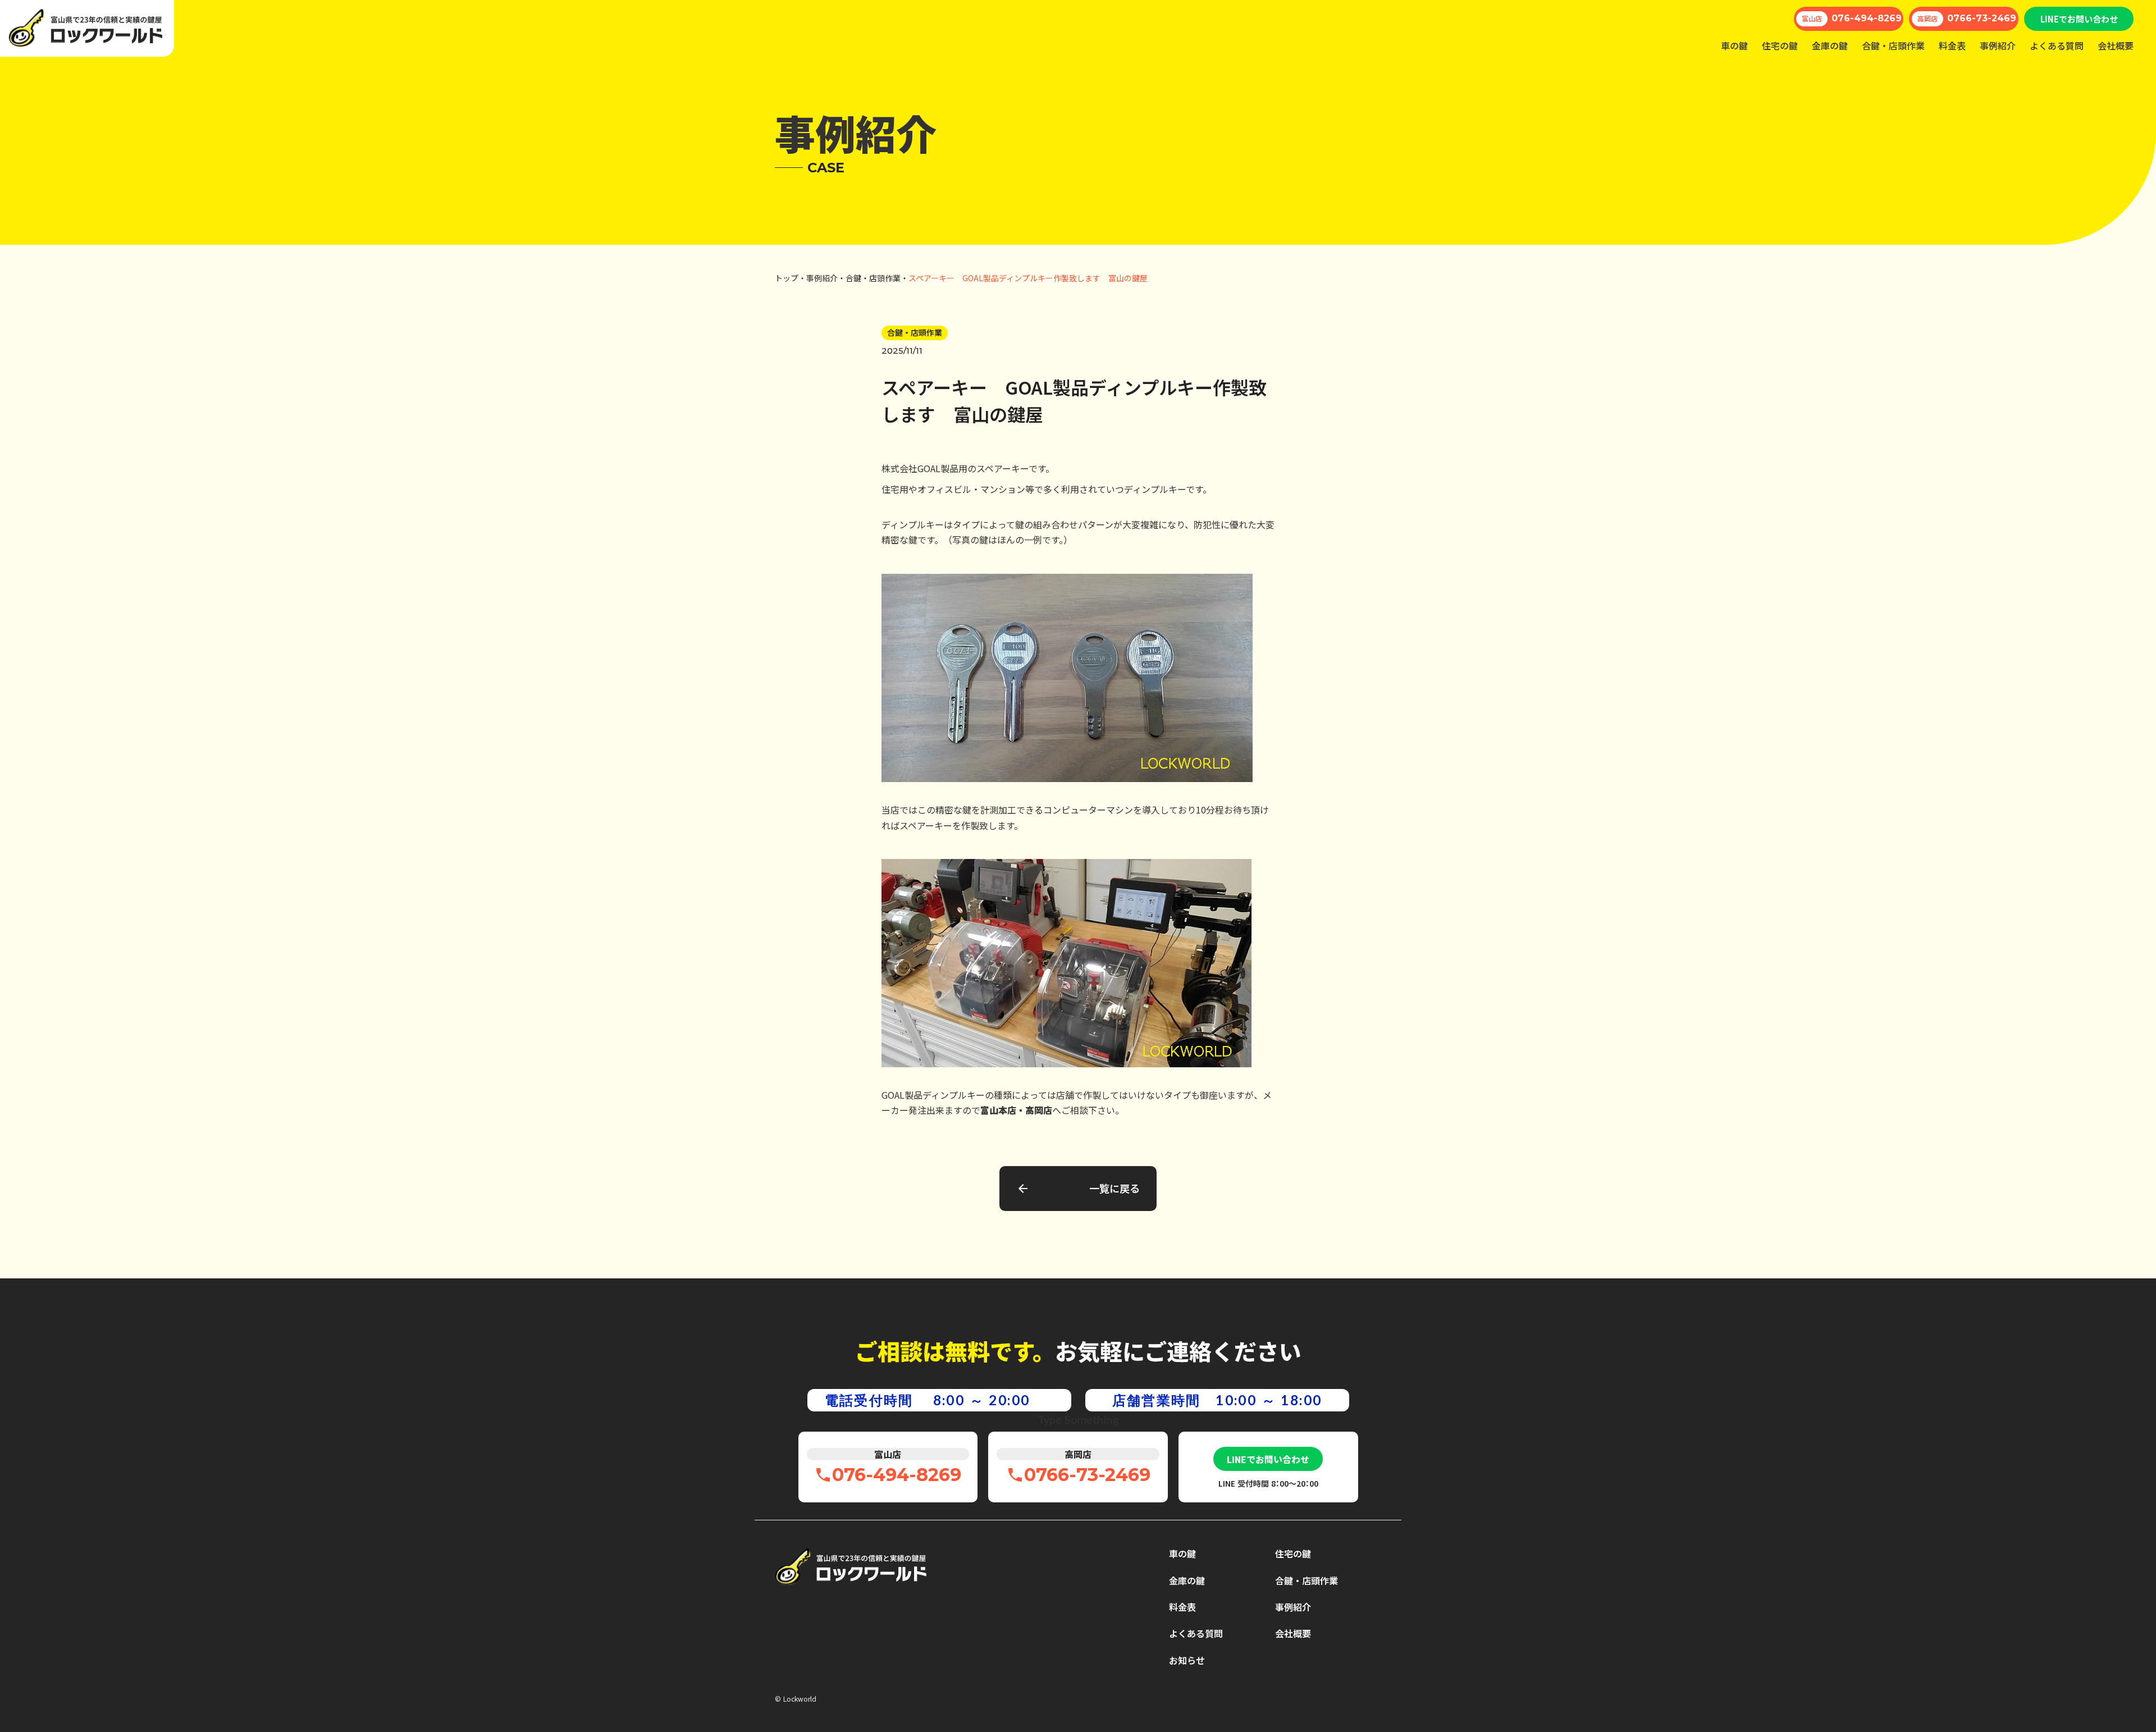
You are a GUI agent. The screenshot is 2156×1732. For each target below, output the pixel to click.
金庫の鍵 (1830, 45)
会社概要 (2116, 45)
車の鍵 (1734, 45)
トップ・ (791, 278)
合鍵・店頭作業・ (877, 278)
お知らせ (1187, 1660)
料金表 (1952, 45)
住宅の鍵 (1780, 45)
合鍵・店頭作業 (1893, 45)
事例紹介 (1998, 45)
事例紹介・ (826, 278)
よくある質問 (2057, 45)
